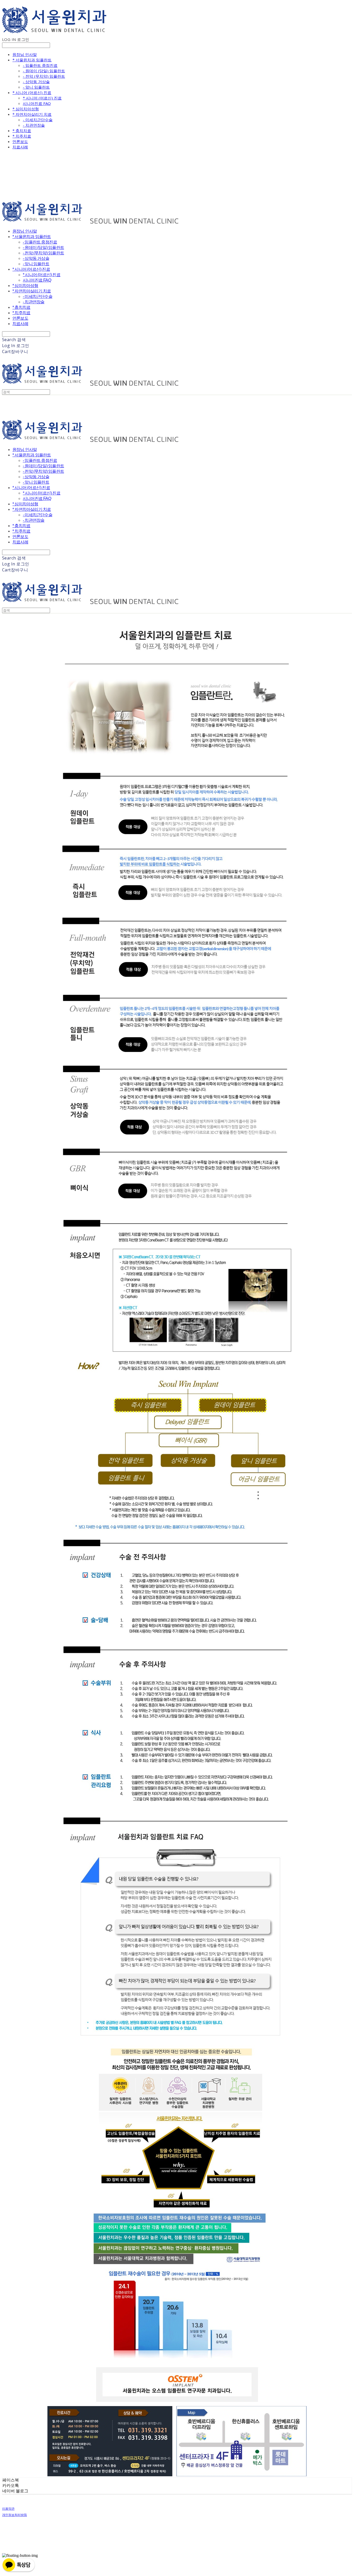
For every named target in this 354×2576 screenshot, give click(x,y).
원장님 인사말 (25, 54)
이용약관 (8, 2509)
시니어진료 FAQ (37, 103)
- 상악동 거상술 (36, 82)
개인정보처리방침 (15, 2515)
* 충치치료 (22, 131)
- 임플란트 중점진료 (40, 65)
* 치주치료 (22, 136)
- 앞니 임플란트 (36, 87)
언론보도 (20, 141)
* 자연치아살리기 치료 (32, 114)
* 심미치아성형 (26, 109)
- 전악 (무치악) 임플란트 (44, 76)
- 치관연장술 (34, 125)
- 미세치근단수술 (38, 120)
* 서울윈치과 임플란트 (32, 60)
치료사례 (20, 147)
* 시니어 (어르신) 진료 (32, 92)
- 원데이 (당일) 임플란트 (44, 71)
